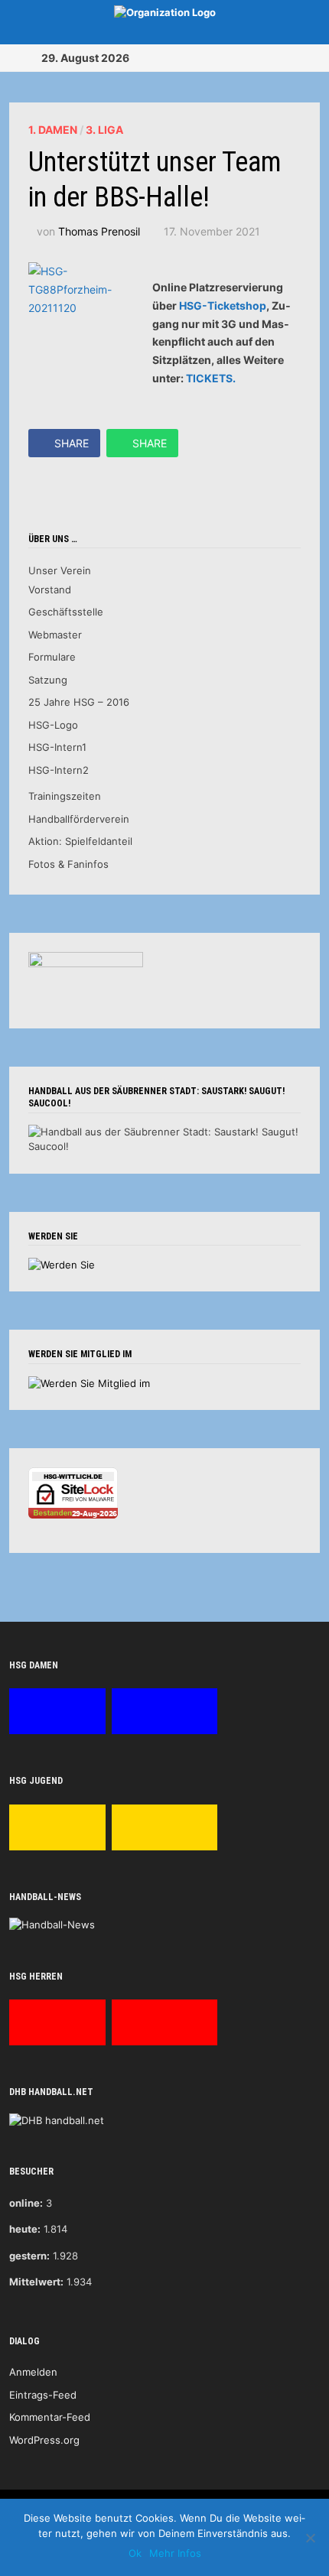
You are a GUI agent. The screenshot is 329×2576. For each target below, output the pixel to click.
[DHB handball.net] (57, 2120)
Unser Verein (60, 570)
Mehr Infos (175, 2553)
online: (26, 2203)
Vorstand (50, 590)
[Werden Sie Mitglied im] (89, 1382)
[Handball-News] (52, 1925)
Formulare (52, 657)
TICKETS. (211, 378)
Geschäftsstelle (66, 612)
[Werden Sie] (62, 1264)
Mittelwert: (36, 2282)
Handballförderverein (79, 819)
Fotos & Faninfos (68, 864)
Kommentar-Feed (50, 2417)
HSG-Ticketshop (223, 305)
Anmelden (33, 2372)
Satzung (48, 680)
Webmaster (55, 635)
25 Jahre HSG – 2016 (79, 702)
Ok (135, 2553)
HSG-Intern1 (57, 747)
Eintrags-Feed (43, 2395)
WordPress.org (44, 2440)
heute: (25, 2229)
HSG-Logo (53, 725)
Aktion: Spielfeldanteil (80, 841)
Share (72, 443)
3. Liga (104, 130)
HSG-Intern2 (59, 770)
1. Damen (53, 130)
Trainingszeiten (65, 796)
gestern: (29, 2256)
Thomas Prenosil (99, 231)
